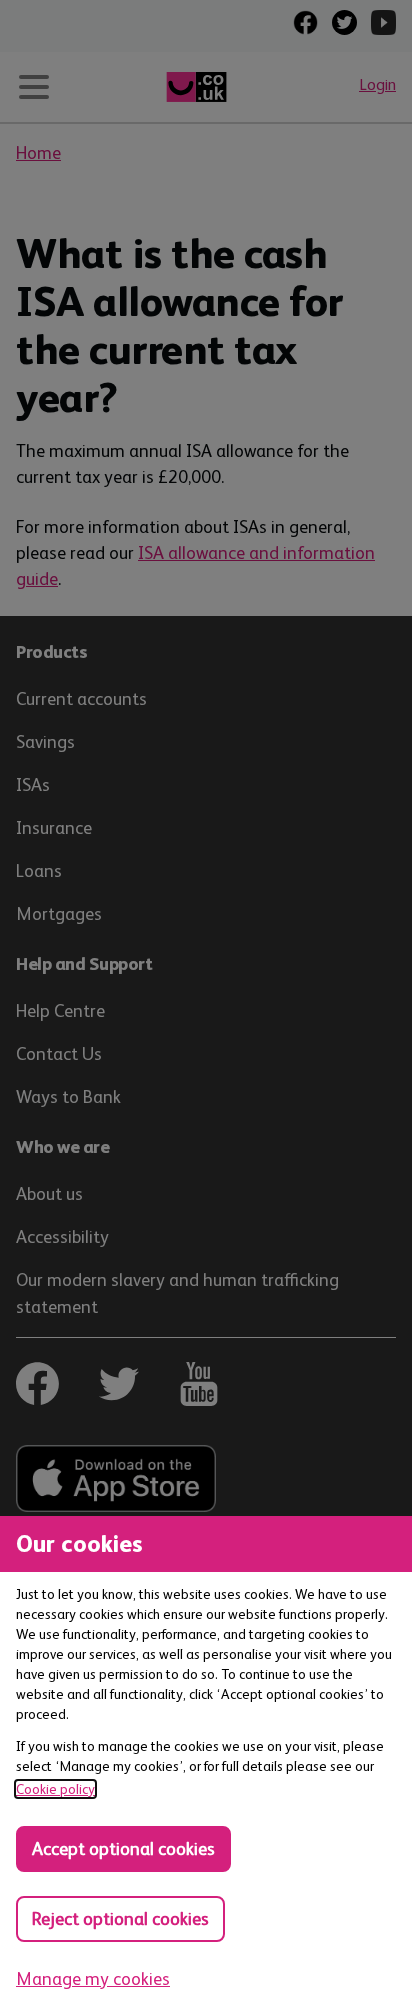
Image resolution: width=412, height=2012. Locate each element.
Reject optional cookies (120, 1919)
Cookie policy (55, 1789)
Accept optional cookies (123, 1849)
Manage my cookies (93, 1979)
